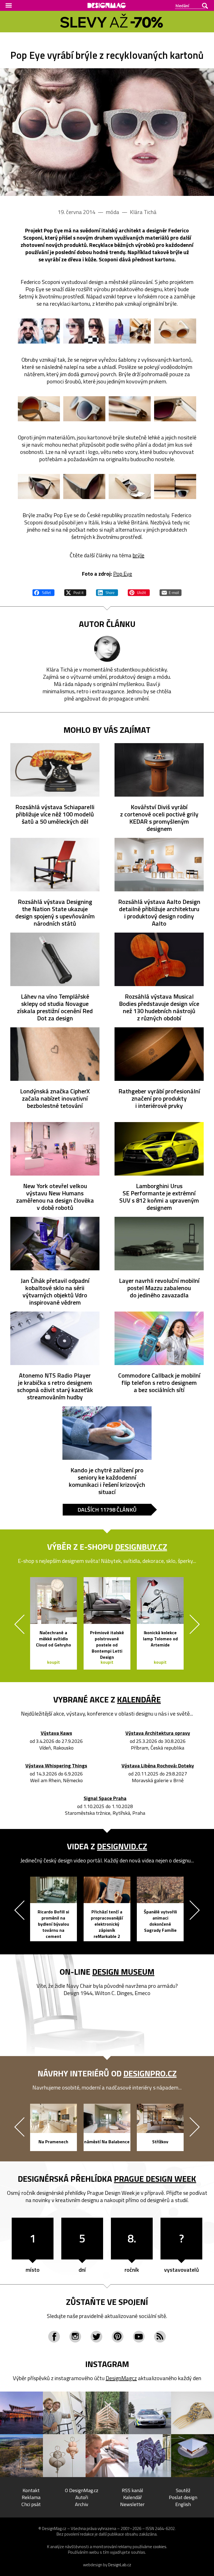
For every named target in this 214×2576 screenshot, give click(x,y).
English (183, 2504)
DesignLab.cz (120, 2565)
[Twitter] (96, 2337)
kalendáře (139, 1699)
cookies (160, 2547)
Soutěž (183, 2490)
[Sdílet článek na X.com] (75, 592)
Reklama (31, 2497)
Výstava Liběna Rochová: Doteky (158, 1766)
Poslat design (183, 2497)
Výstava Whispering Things (56, 1766)
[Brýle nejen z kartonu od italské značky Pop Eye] (107, 132)
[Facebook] (54, 2337)
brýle (138, 555)
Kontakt (31, 2490)
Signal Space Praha (105, 1798)
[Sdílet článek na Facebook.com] (43, 592)
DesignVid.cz (122, 1846)
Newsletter (132, 2504)
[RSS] (160, 2337)
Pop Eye (123, 574)
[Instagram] (75, 2337)
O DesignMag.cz (82, 2490)
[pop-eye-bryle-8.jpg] (175, 409)
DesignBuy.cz (141, 1547)
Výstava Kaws (56, 1733)
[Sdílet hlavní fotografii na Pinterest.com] (139, 592)
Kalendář (132, 2497)
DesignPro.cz (150, 2073)
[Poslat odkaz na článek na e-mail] (171, 592)
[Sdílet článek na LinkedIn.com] (107, 592)
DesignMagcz (121, 2378)
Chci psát (31, 2504)
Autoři (82, 2497)
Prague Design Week (155, 2179)
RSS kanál (132, 2490)
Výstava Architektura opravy (158, 1733)
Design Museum (123, 1972)
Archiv (82, 2504)
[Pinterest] (118, 2337)
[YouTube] (139, 2337)
